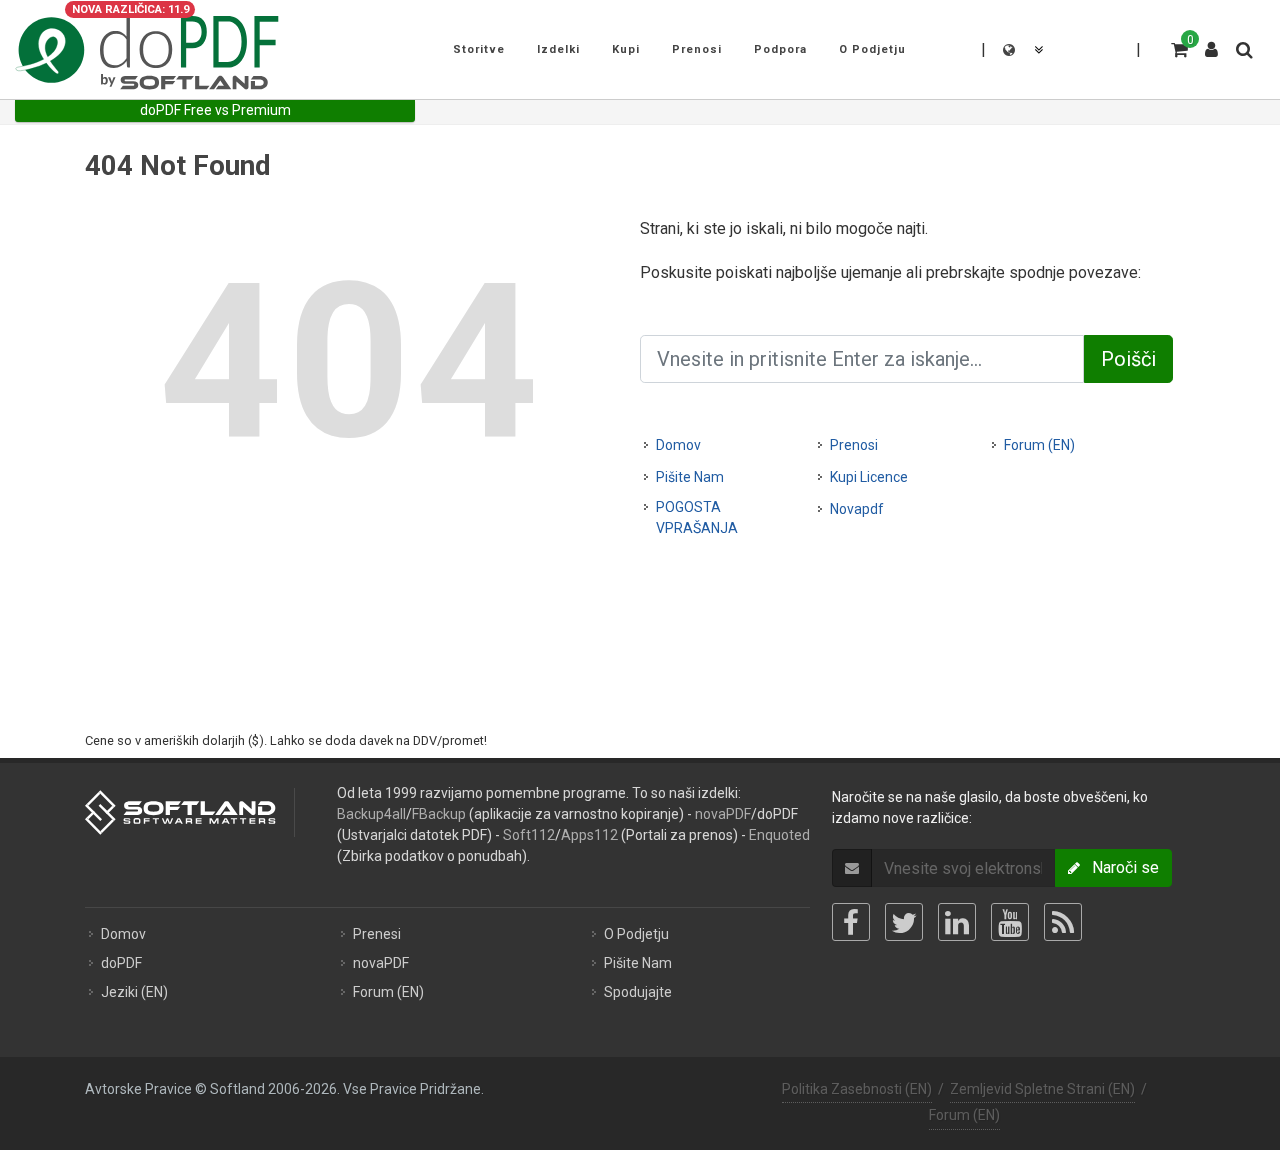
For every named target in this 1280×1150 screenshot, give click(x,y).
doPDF (121, 963)
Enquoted (779, 835)
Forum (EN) (1039, 445)
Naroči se (1119, 867)
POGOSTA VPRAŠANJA (697, 517)
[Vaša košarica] (1178, 47)
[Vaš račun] (1212, 42)
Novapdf (857, 509)
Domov (678, 445)
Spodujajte (638, 992)
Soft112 (529, 835)
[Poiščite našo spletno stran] (1243, 47)
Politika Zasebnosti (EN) (857, 1089)
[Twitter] (904, 922)
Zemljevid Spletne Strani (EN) (1042, 1089)
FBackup (439, 814)
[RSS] (1063, 922)
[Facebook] (851, 922)
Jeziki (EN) (134, 992)
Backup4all (371, 814)
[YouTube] (1010, 922)
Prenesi (377, 934)
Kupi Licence (869, 477)
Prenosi (854, 445)
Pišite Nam (690, 477)
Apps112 (589, 835)
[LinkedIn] (957, 922)
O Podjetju (636, 934)
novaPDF (723, 814)
